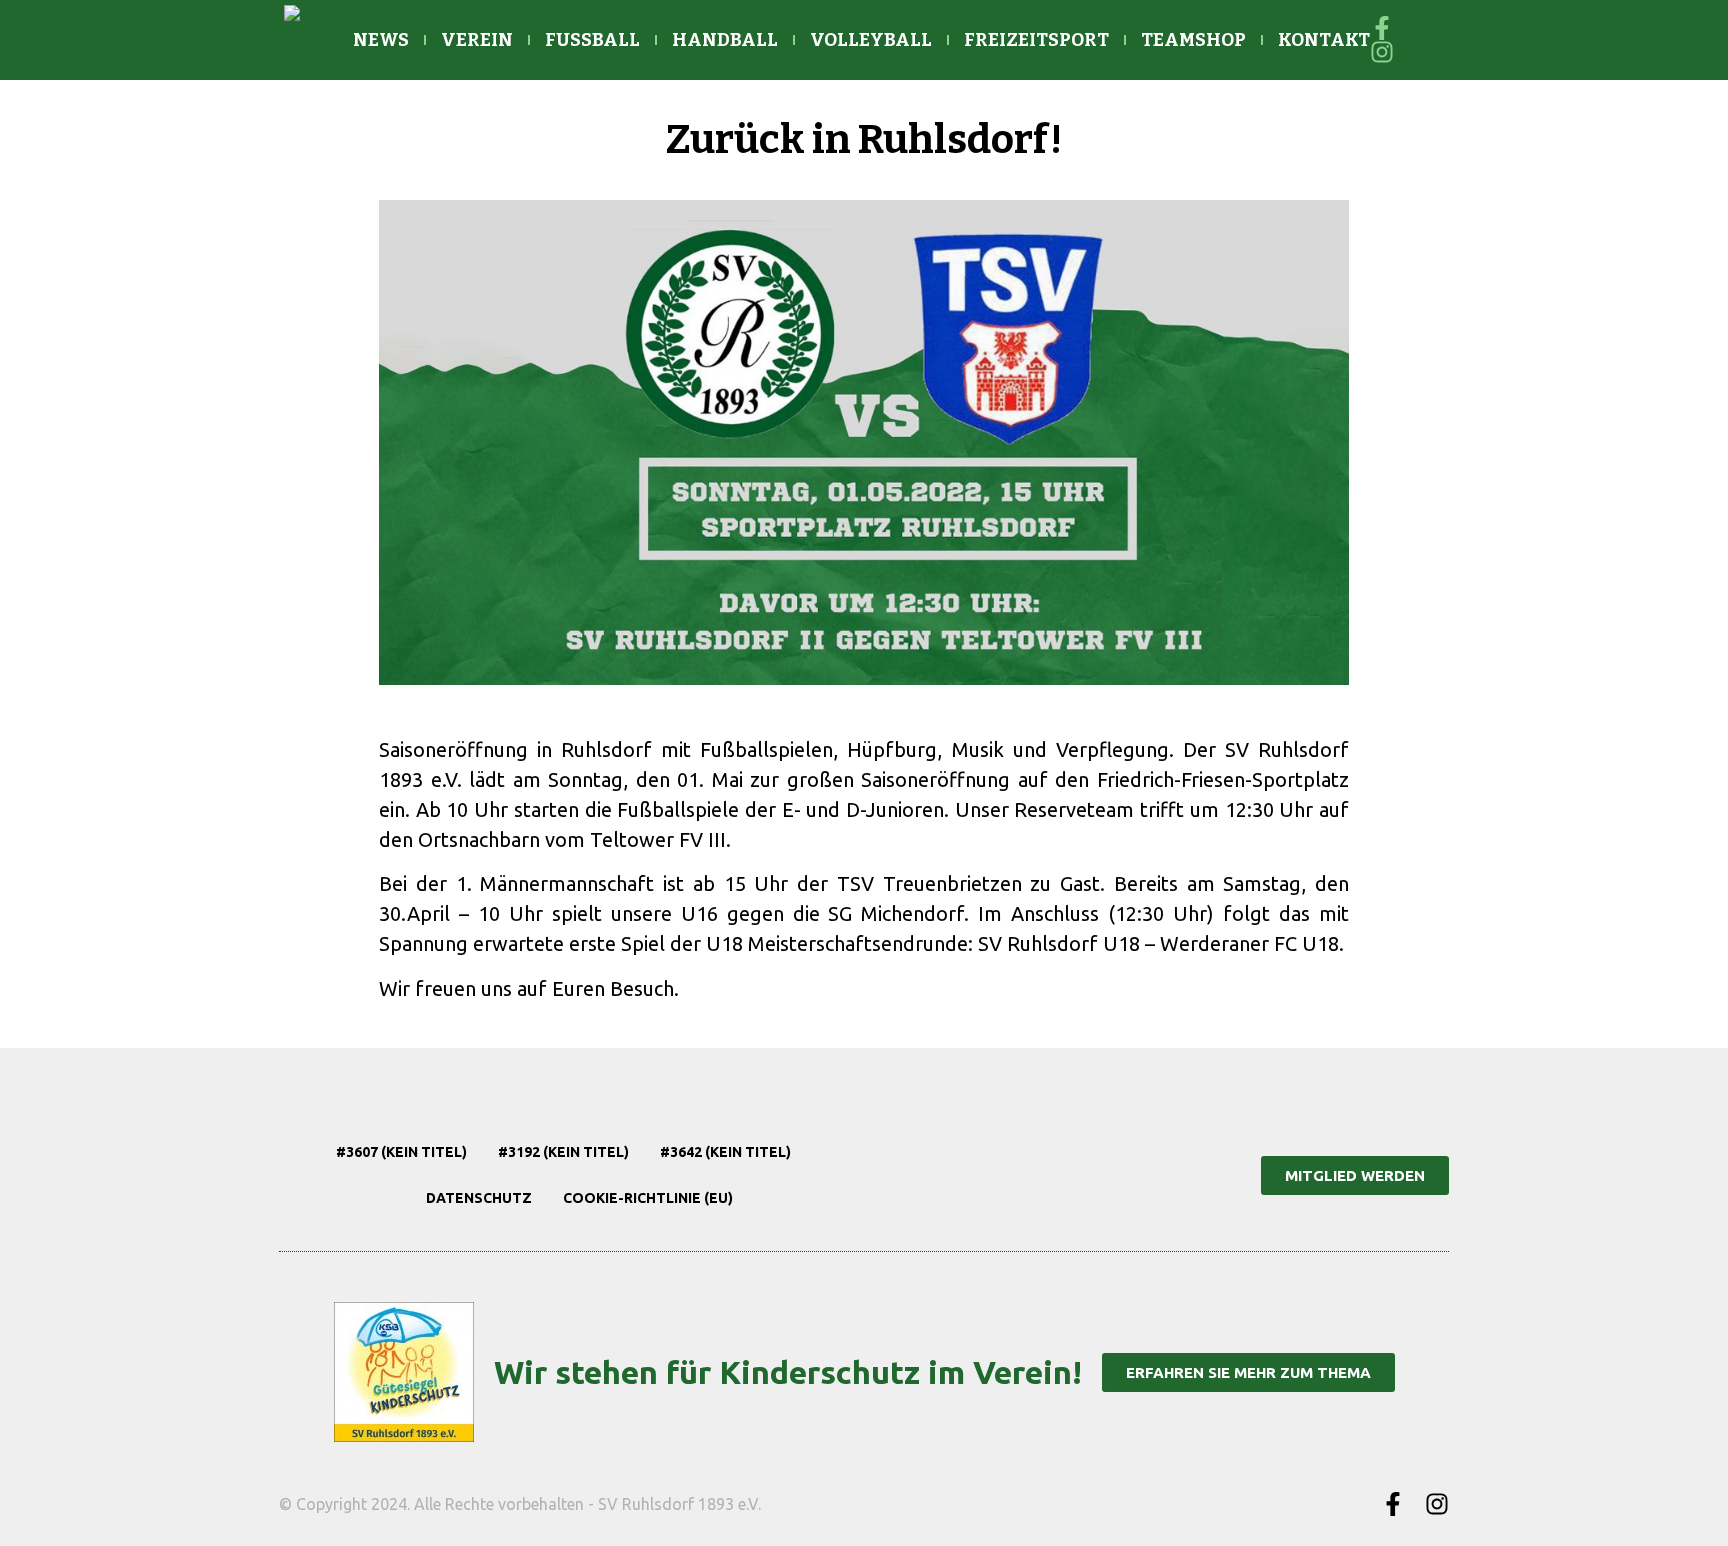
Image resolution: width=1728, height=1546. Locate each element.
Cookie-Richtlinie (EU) (648, 1198)
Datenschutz (479, 1198)
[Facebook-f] (1393, 1504)
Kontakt (1324, 40)
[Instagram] (1437, 1504)
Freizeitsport (1036, 40)
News (381, 40)
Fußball (592, 40)
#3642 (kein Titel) (725, 1152)
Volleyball (871, 40)
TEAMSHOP (1193, 40)
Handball (725, 40)
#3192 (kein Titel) (563, 1152)
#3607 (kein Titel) (401, 1152)
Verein (477, 40)
